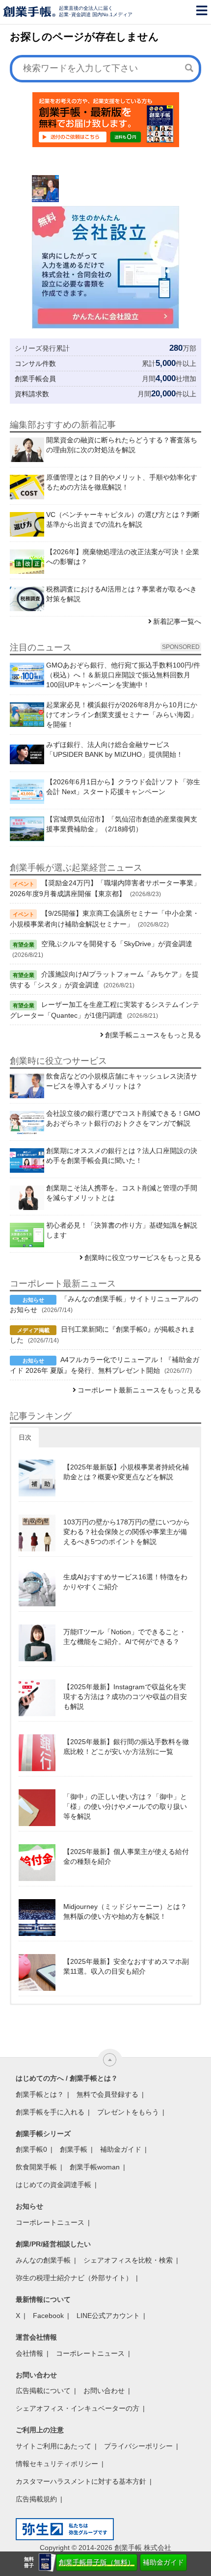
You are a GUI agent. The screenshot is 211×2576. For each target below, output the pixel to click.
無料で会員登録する (107, 2094)
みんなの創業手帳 (43, 2260)
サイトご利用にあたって (53, 2446)
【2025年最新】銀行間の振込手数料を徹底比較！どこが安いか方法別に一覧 (126, 1747)
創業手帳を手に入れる (50, 2112)
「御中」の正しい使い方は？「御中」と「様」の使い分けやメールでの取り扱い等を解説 (125, 1806)
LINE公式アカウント (108, 2316)
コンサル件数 (35, 363)
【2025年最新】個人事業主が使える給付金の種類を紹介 (126, 1856)
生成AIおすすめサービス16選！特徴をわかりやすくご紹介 (125, 1582)
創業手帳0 (31, 2149)
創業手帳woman (95, 2167)
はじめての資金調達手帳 (53, 2185)
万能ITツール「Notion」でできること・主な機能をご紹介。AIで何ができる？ (125, 1637)
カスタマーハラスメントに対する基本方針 (81, 2481)
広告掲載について (43, 2391)
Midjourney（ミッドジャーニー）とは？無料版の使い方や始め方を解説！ (125, 1911)
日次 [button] (25, 1437)
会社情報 (29, 2353)
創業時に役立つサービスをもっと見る (143, 1258)
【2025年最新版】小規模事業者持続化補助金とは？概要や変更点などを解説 (126, 1472)
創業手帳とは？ (40, 2094)
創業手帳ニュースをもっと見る (153, 1035)
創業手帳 (74, 2149)
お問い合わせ (104, 2391)
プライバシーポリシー (138, 2446)
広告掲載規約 (36, 2499)
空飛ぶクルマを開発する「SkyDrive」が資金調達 (117, 944)
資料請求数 (32, 394)
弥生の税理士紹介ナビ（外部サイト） (74, 2278)
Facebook (48, 2316)
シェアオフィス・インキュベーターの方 (78, 2408)
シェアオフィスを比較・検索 (128, 2260)
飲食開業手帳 (36, 2167)
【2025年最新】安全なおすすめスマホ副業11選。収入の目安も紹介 (126, 1966)
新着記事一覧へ (177, 621)
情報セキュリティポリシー (57, 2464)
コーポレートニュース (50, 2222)
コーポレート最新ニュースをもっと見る (139, 1390)
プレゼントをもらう (128, 2112)
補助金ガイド (163, 2562)
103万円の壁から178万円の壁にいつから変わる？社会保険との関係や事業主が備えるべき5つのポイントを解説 (127, 1532)
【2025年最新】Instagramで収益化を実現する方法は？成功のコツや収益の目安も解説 (125, 1697)
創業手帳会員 (35, 379)
